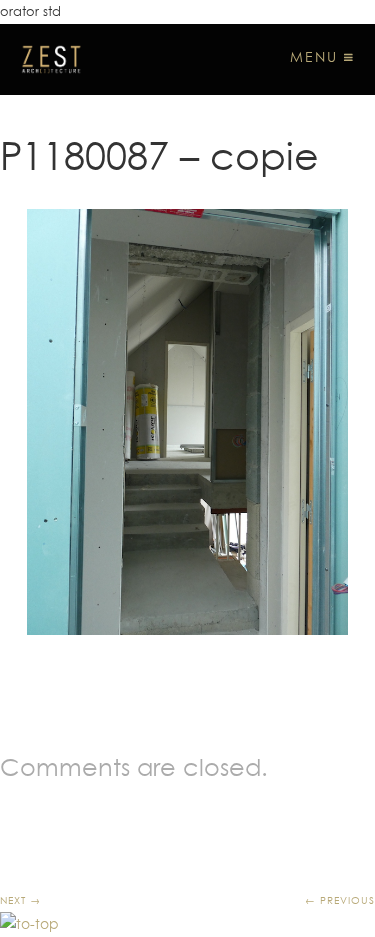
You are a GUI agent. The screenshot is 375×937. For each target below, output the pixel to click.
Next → (20, 900)
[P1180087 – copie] (187, 422)
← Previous (340, 900)
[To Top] (29, 924)
